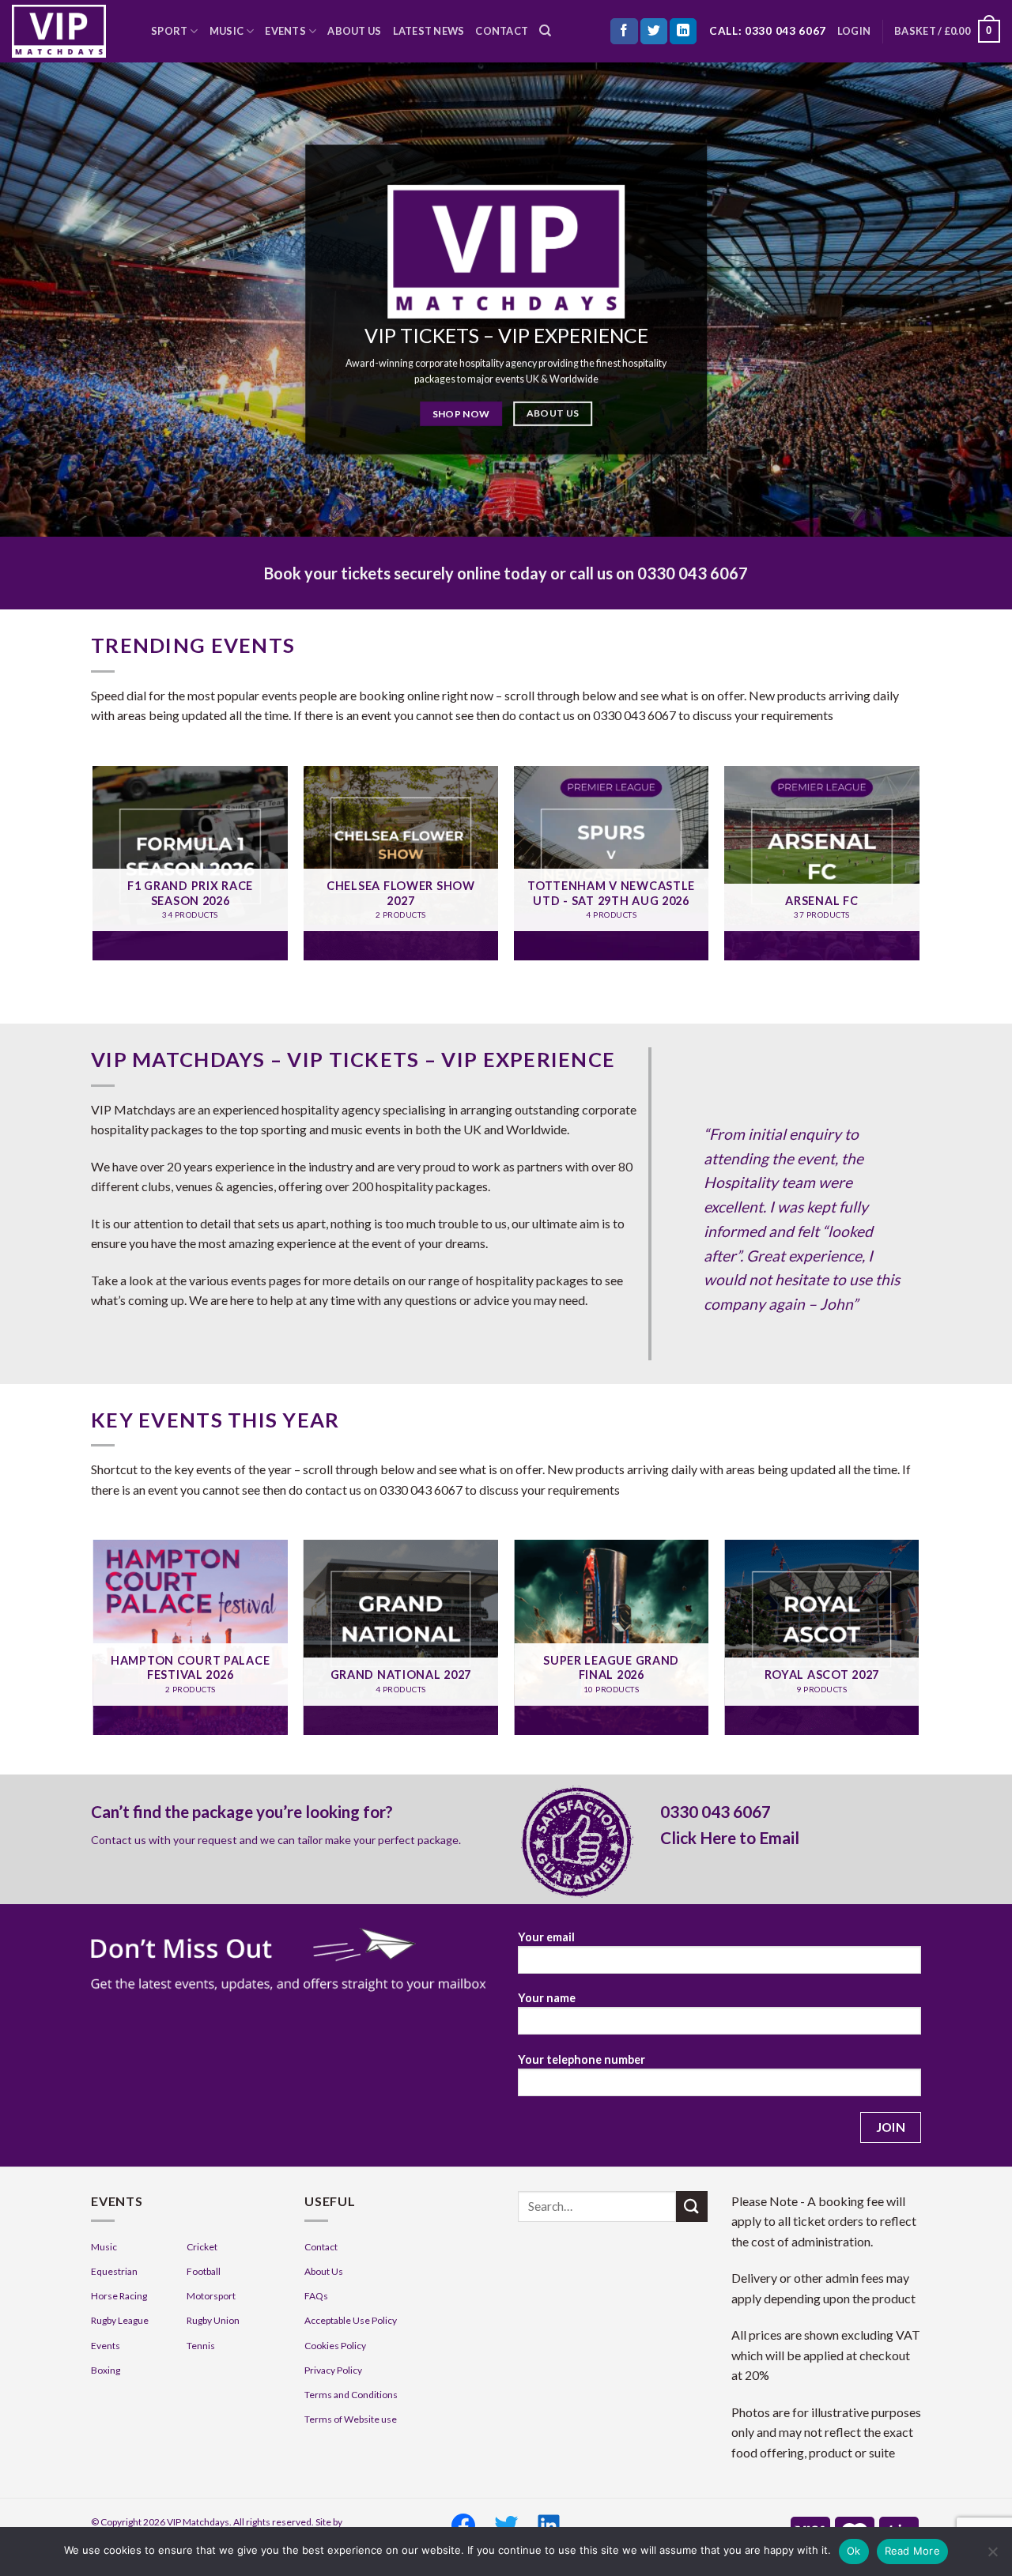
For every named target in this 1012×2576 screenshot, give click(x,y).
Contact (502, 31)
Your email (546, 1937)
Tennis (201, 2346)
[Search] (545, 31)
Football (204, 2271)
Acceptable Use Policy (351, 2320)
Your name (547, 1998)
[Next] (919, 869)
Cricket (202, 2247)
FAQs (316, 2296)
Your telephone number (582, 2059)
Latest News (429, 31)
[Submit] (692, 2206)
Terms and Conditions (351, 2395)
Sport (169, 31)
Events (285, 31)
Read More (912, 2551)
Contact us (119, 1840)
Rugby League (120, 2320)
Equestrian (114, 2271)
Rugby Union (213, 2320)
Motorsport (211, 2296)
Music (227, 31)
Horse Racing (119, 2296)
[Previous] (94, 869)
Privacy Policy (333, 2370)
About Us (354, 31)
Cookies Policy (335, 2346)
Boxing (106, 2370)
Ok (854, 2551)
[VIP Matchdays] (70, 31)
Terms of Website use (351, 2419)
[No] (992, 2556)
